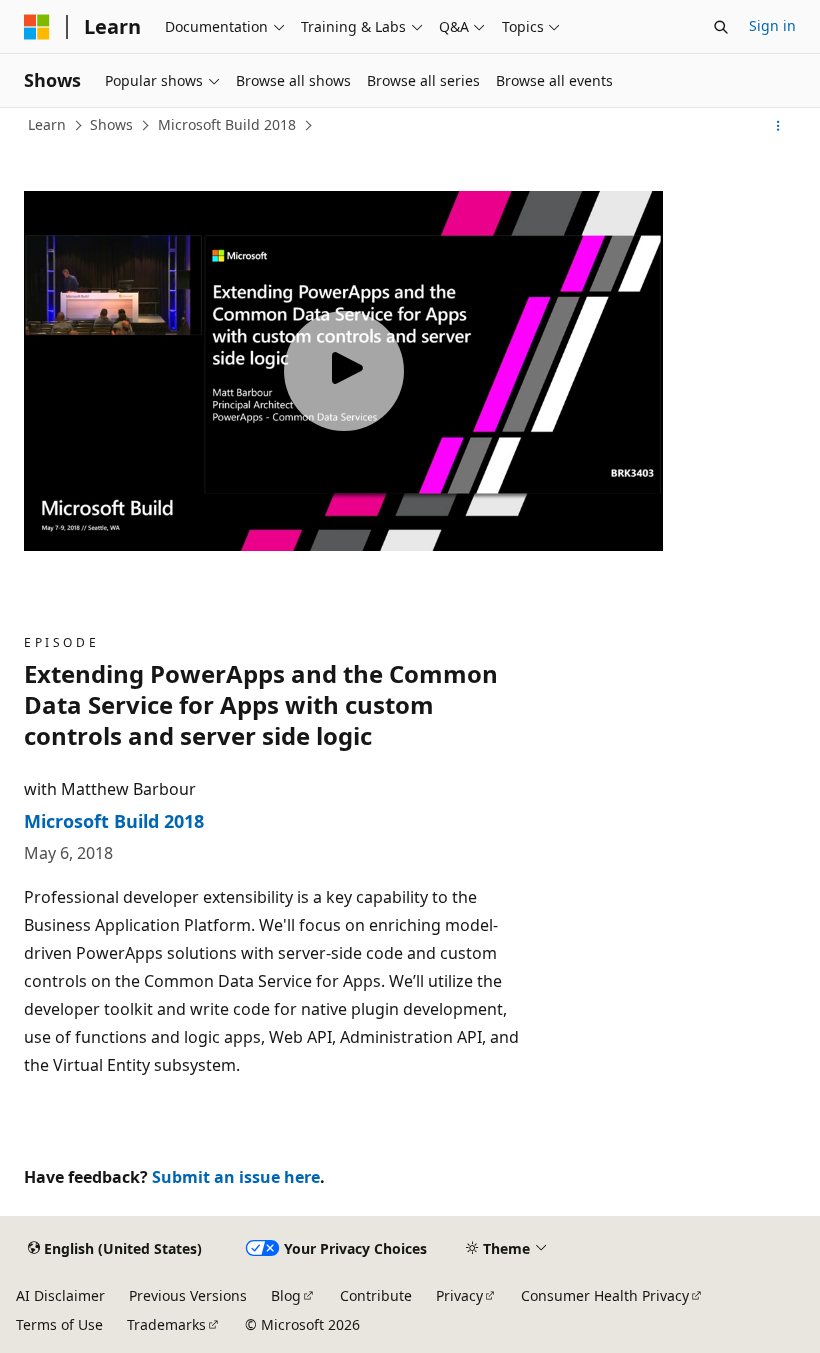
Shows (111, 124)
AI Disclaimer (60, 1295)
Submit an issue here (236, 1177)
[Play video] (344, 371)
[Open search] (721, 27)
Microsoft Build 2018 (227, 124)
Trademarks (166, 1324)
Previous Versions (188, 1295)
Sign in (772, 25)
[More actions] (778, 126)
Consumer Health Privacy (605, 1295)
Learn (47, 124)
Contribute (376, 1295)
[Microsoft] (37, 27)
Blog (286, 1295)
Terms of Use (59, 1324)
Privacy (459, 1295)
